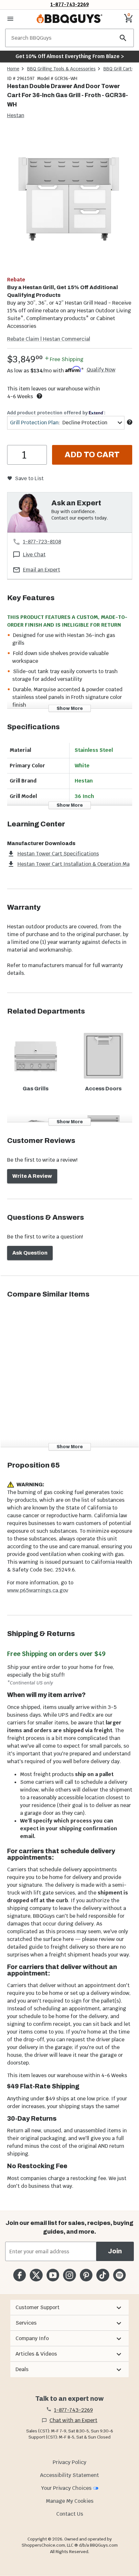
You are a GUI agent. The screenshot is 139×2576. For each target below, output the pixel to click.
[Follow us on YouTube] (53, 2275)
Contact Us (70, 2514)
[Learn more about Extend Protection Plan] (130, 422)
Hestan (16, 115)
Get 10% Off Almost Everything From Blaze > (70, 56)
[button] (69, 2308)
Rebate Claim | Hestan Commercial (49, 339)
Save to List (29, 478)
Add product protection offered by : (56, 413)
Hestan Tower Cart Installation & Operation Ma (74, 864)
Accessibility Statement (69, 2475)
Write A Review (32, 1176)
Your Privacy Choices (66, 2488)
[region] (69, 200)
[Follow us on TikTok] (103, 2275)
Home (13, 69)
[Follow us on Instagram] (69, 2275)
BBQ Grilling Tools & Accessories (61, 69)
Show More (70, 708)
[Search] (123, 38)
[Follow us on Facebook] (20, 2275)
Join (115, 2251)
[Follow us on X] (36, 2275)
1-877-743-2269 (70, 4)
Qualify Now (101, 370)
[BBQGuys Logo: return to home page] (69, 19)
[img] (69, 199)
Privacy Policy (69, 2462)
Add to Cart (92, 455)
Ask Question (30, 1253)
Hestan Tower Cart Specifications (58, 854)
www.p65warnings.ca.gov (38, 1590)
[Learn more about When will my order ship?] (39, 396)
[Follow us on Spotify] (119, 2275)
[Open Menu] (10, 19)
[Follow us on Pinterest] (86, 2275)
